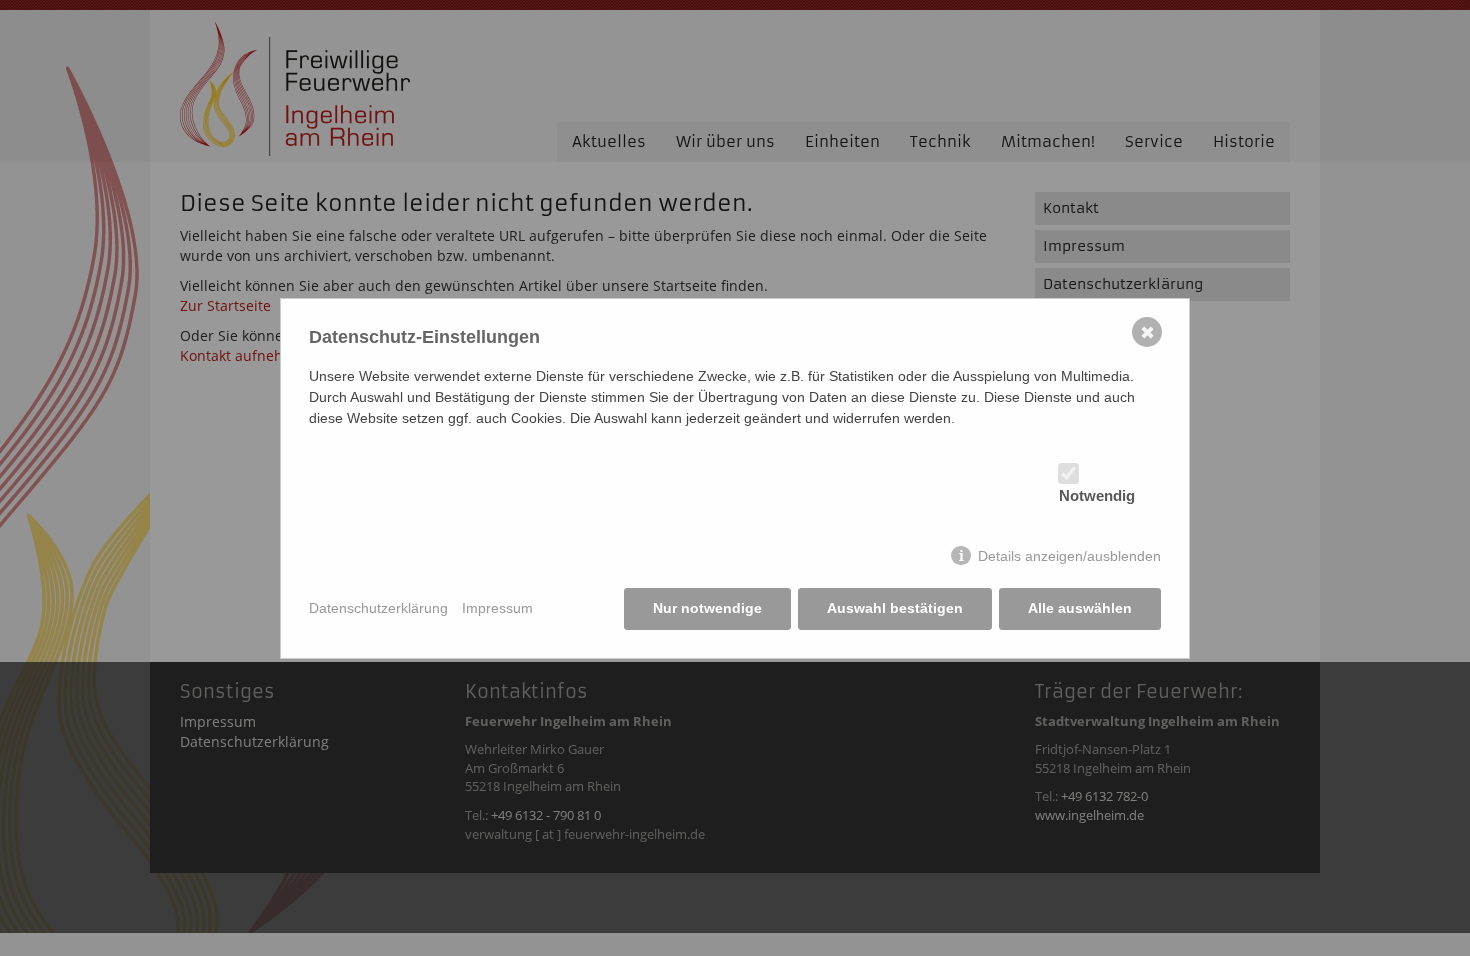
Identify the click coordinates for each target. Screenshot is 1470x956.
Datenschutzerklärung (378, 608)
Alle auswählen (1080, 608)
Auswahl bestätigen (895, 608)
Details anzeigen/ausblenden (1069, 556)
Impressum (497, 608)
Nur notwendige (707, 608)
